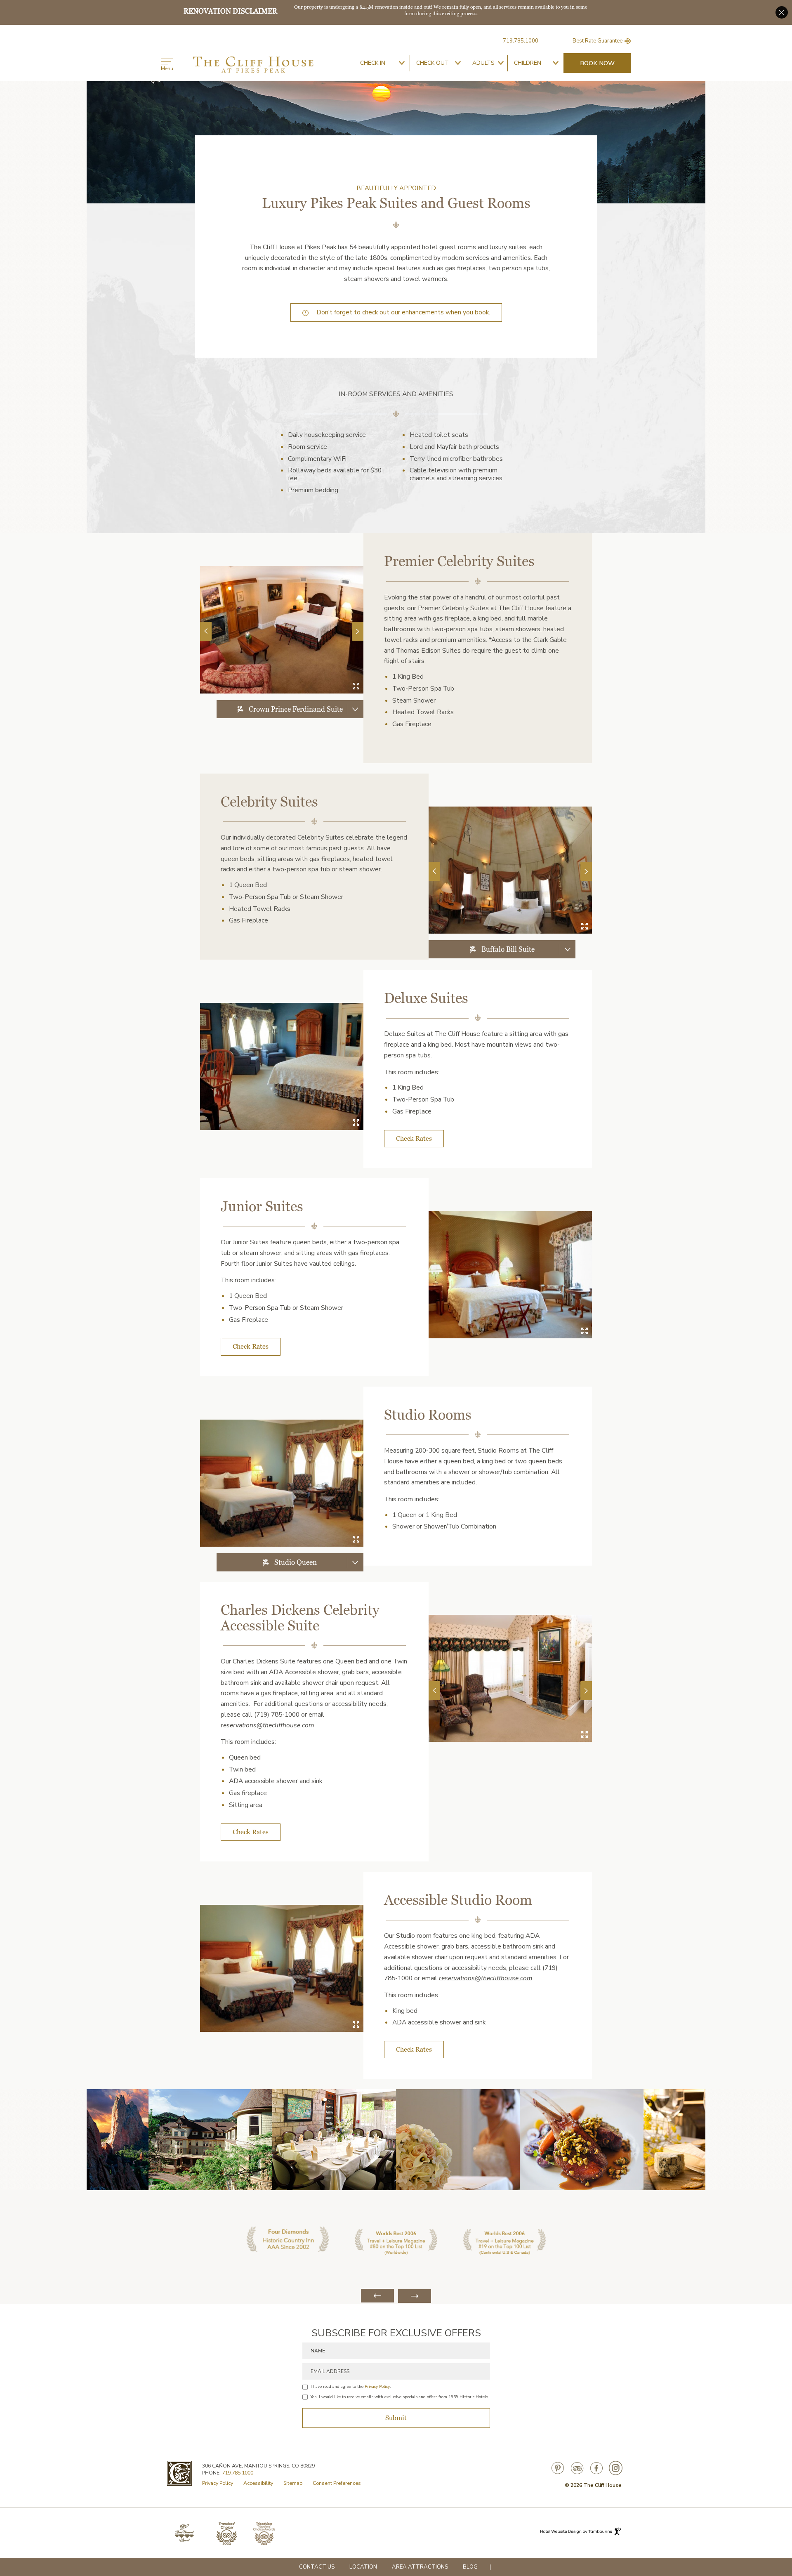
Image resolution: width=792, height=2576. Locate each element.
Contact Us (317, 2567)
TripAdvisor (577, 2468)
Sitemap (293, 2483)
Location (363, 2567)
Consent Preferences (337, 2483)
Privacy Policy (377, 2387)
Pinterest (558, 2468)
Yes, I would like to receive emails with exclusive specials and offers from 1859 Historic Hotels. (400, 2397)
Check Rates (414, 1138)
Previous (206, 631)
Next (357, 631)
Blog (470, 2567)
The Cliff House (253, 65)
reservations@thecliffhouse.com (267, 1725)
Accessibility (258, 2483)
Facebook (596, 2468)
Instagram (616, 2468)
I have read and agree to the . (351, 2387)
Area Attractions (420, 2567)
